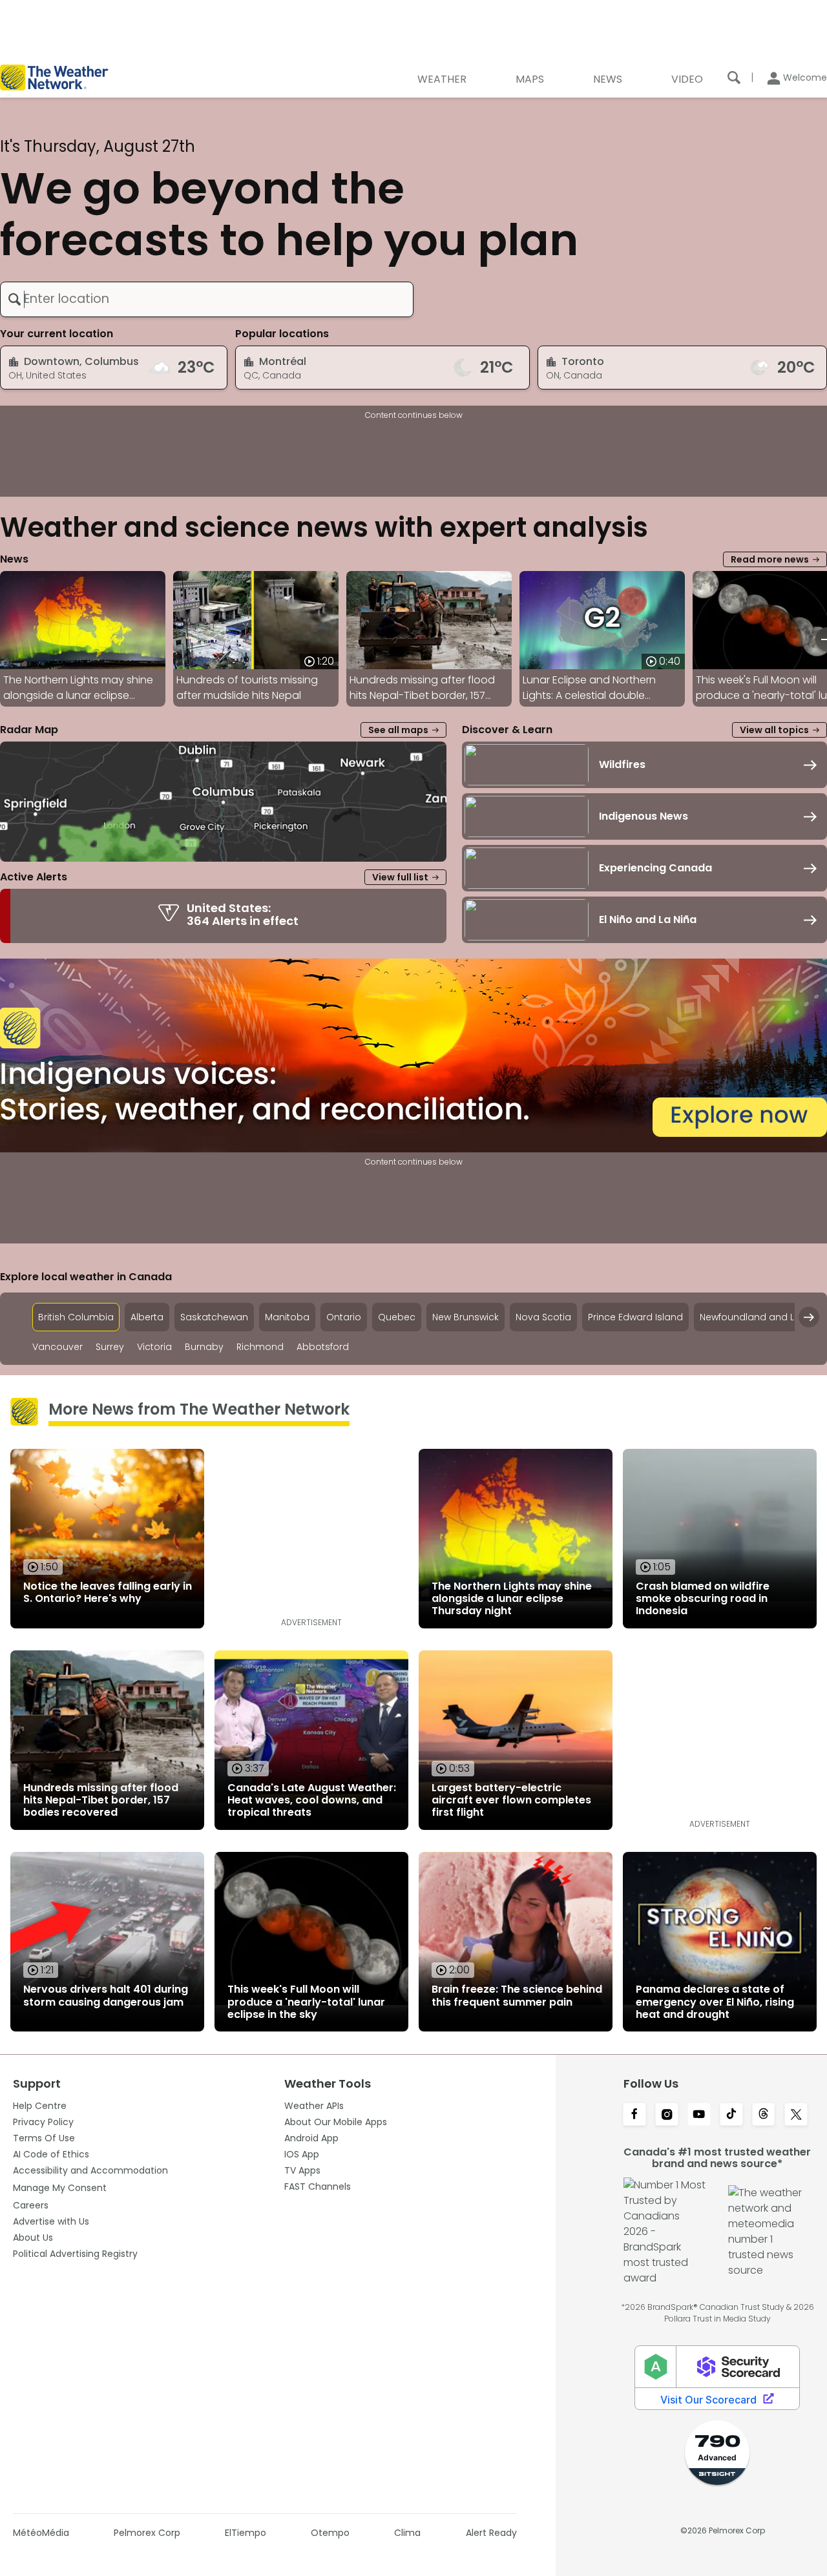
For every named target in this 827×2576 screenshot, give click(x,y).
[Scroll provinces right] (809, 1317)
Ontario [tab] (344, 1317)
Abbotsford (323, 1347)
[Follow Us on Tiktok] (731, 2115)
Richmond (260, 1347)
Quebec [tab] (397, 1317)
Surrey (110, 1347)
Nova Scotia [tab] (543, 1317)
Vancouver (58, 1347)
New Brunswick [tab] (466, 1317)
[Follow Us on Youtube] (699, 2115)
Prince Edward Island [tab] (635, 1317)
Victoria (154, 1347)
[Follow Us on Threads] (764, 2115)
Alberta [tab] (147, 1317)
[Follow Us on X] (796, 2115)
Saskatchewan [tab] (214, 1317)
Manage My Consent (60, 2188)
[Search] (734, 78)
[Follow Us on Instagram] (667, 2115)
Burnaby (204, 1347)
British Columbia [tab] (76, 1317)
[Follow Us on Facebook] (634, 2115)
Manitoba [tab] (287, 1317)
